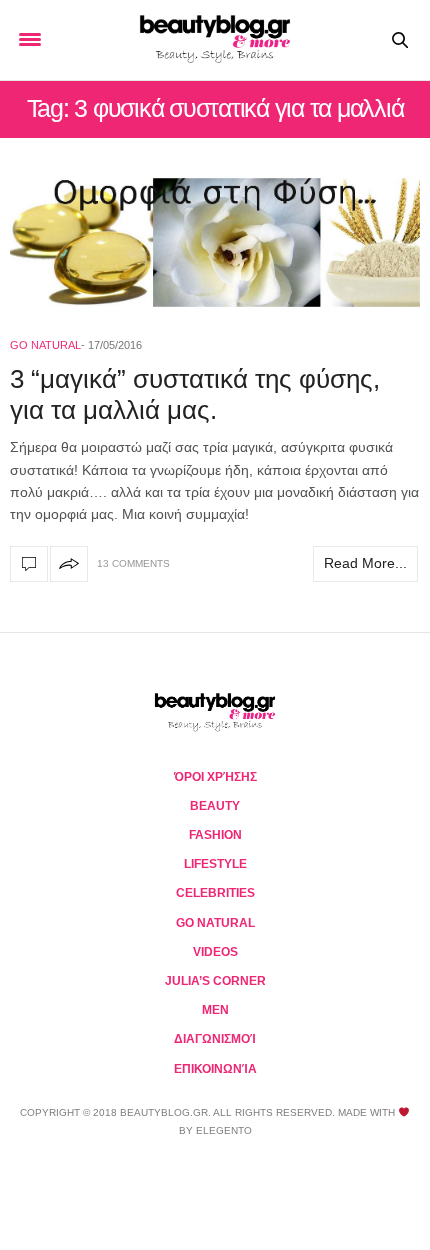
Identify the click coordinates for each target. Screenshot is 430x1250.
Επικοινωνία (215, 1069)
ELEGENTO (224, 1130)
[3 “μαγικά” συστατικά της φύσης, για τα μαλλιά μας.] (215, 242)
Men (215, 1010)
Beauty (215, 806)
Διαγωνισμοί (215, 1039)
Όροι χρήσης (215, 777)
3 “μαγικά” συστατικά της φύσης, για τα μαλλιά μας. (195, 394)
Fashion (215, 835)
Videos (215, 952)
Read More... (365, 563)
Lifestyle (215, 864)
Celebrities (215, 893)
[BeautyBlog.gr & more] (215, 40)
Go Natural (45, 345)
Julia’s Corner (215, 981)
